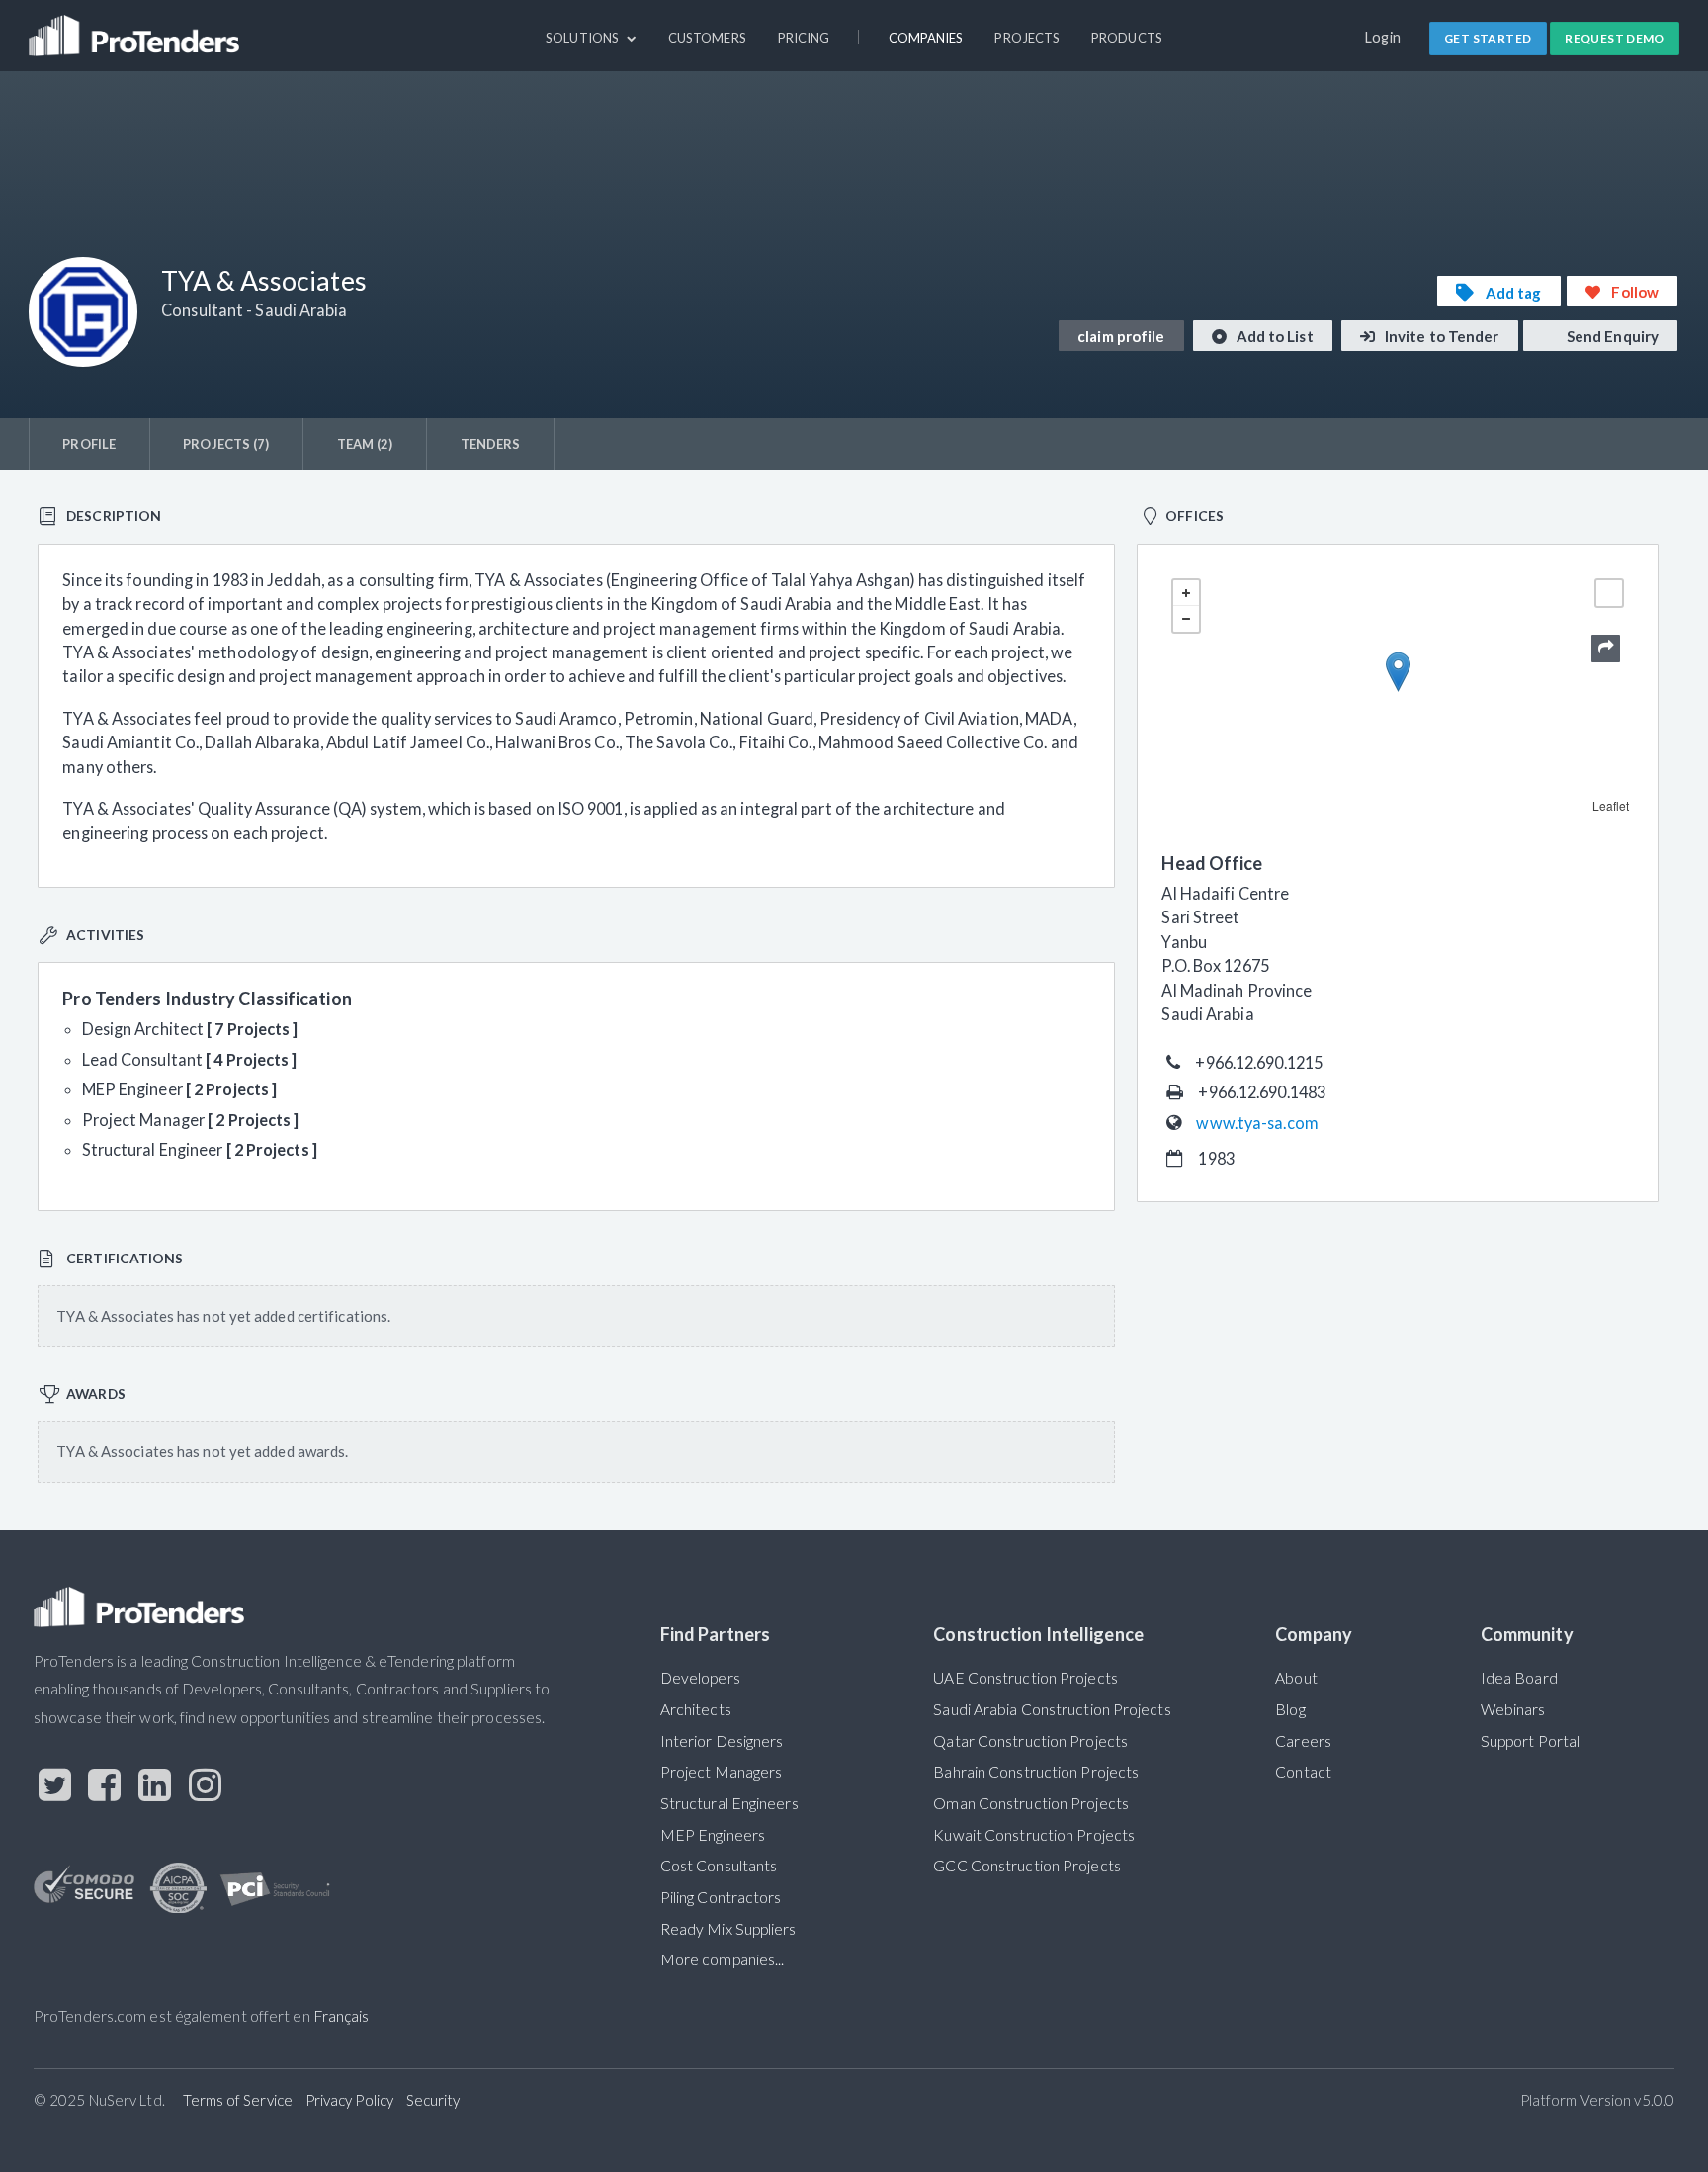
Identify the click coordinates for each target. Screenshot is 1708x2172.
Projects (1027, 38)
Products (1127, 38)
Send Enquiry (1611, 336)
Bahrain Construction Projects (1036, 1772)
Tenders (491, 444)
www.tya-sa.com (1257, 1123)
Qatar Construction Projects (1030, 1741)
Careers (1303, 1741)
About (1296, 1678)
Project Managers (722, 1772)
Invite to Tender (1441, 336)
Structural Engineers (729, 1803)
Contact (1303, 1772)
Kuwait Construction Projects (1034, 1835)
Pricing (804, 38)
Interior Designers (722, 1741)
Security (433, 2100)
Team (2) (365, 444)
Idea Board (1519, 1678)
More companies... (723, 1959)
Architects (696, 1709)
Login (1383, 37)
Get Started (1488, 38)
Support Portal (1530, 1741)
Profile (89, 444)
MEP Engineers (713, 1835)
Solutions (584, 38)
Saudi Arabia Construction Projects (1052, 1709)
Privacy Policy (349, 2100)
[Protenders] (136, 27)
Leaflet (1611, 805)
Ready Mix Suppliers (728, 1929)
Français (342, 2016)
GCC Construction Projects (1026, 1866)
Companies (926, 38)
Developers (700, 1678)
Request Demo (1615, 38)
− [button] (1186, 619)
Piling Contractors (721, 1897)
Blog (1290, 1709)
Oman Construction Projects (1031, 1803)
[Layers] (1609, 593)
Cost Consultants (719, 1866)
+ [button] (1186, 593)
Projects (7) (226, 444)
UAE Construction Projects (1025, 1678)
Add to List (1274, 336)
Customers (707, 38)
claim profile (1121, 336)
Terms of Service (238, 2100)
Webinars (1513, 1709)
